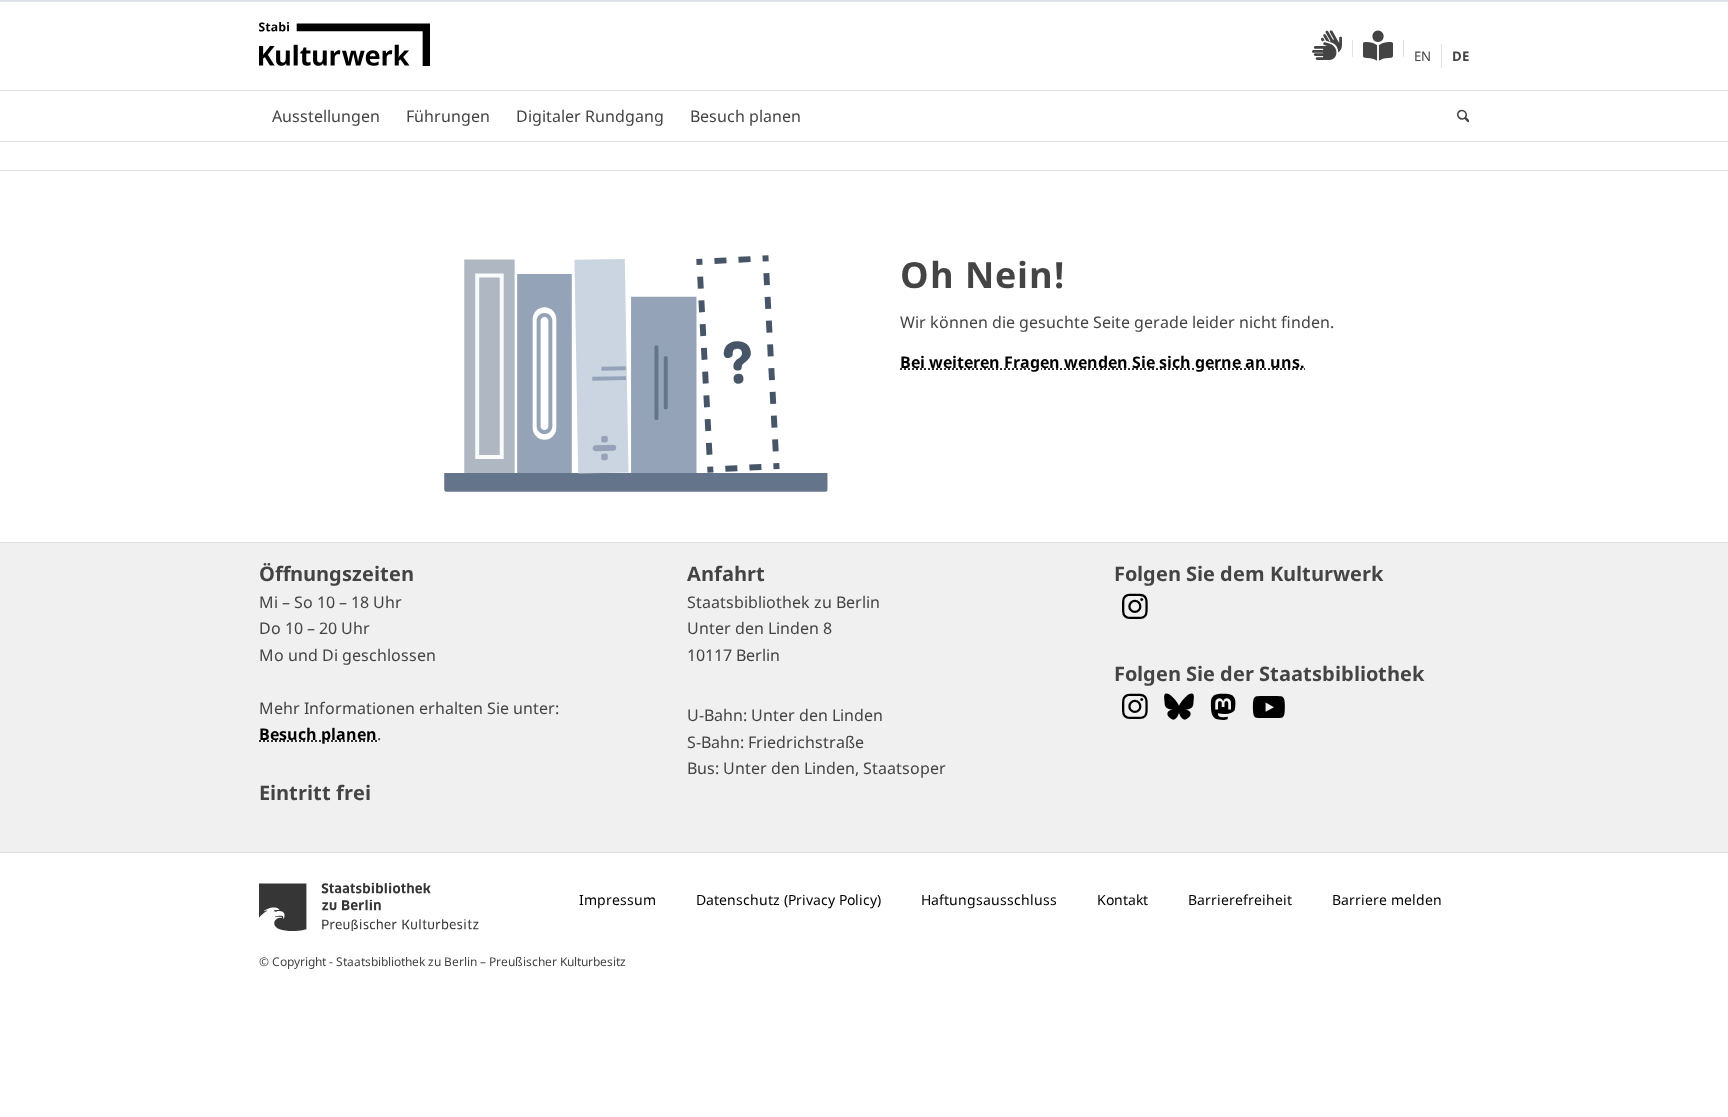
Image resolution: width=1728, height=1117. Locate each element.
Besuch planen (318, 734)
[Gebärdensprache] (1327, 51)
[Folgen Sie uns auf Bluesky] (1179, 706)
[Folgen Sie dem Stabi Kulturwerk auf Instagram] (1135, 606)
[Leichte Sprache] (1378, 51)
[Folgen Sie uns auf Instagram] (1135, 706)
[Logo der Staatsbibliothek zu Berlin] (369, 934)
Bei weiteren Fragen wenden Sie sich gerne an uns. (1102, 362)
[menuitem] (1327, 48)
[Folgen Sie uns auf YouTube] (1269, 706)
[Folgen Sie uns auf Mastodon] (1223, 706)
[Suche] (1457, 116)
